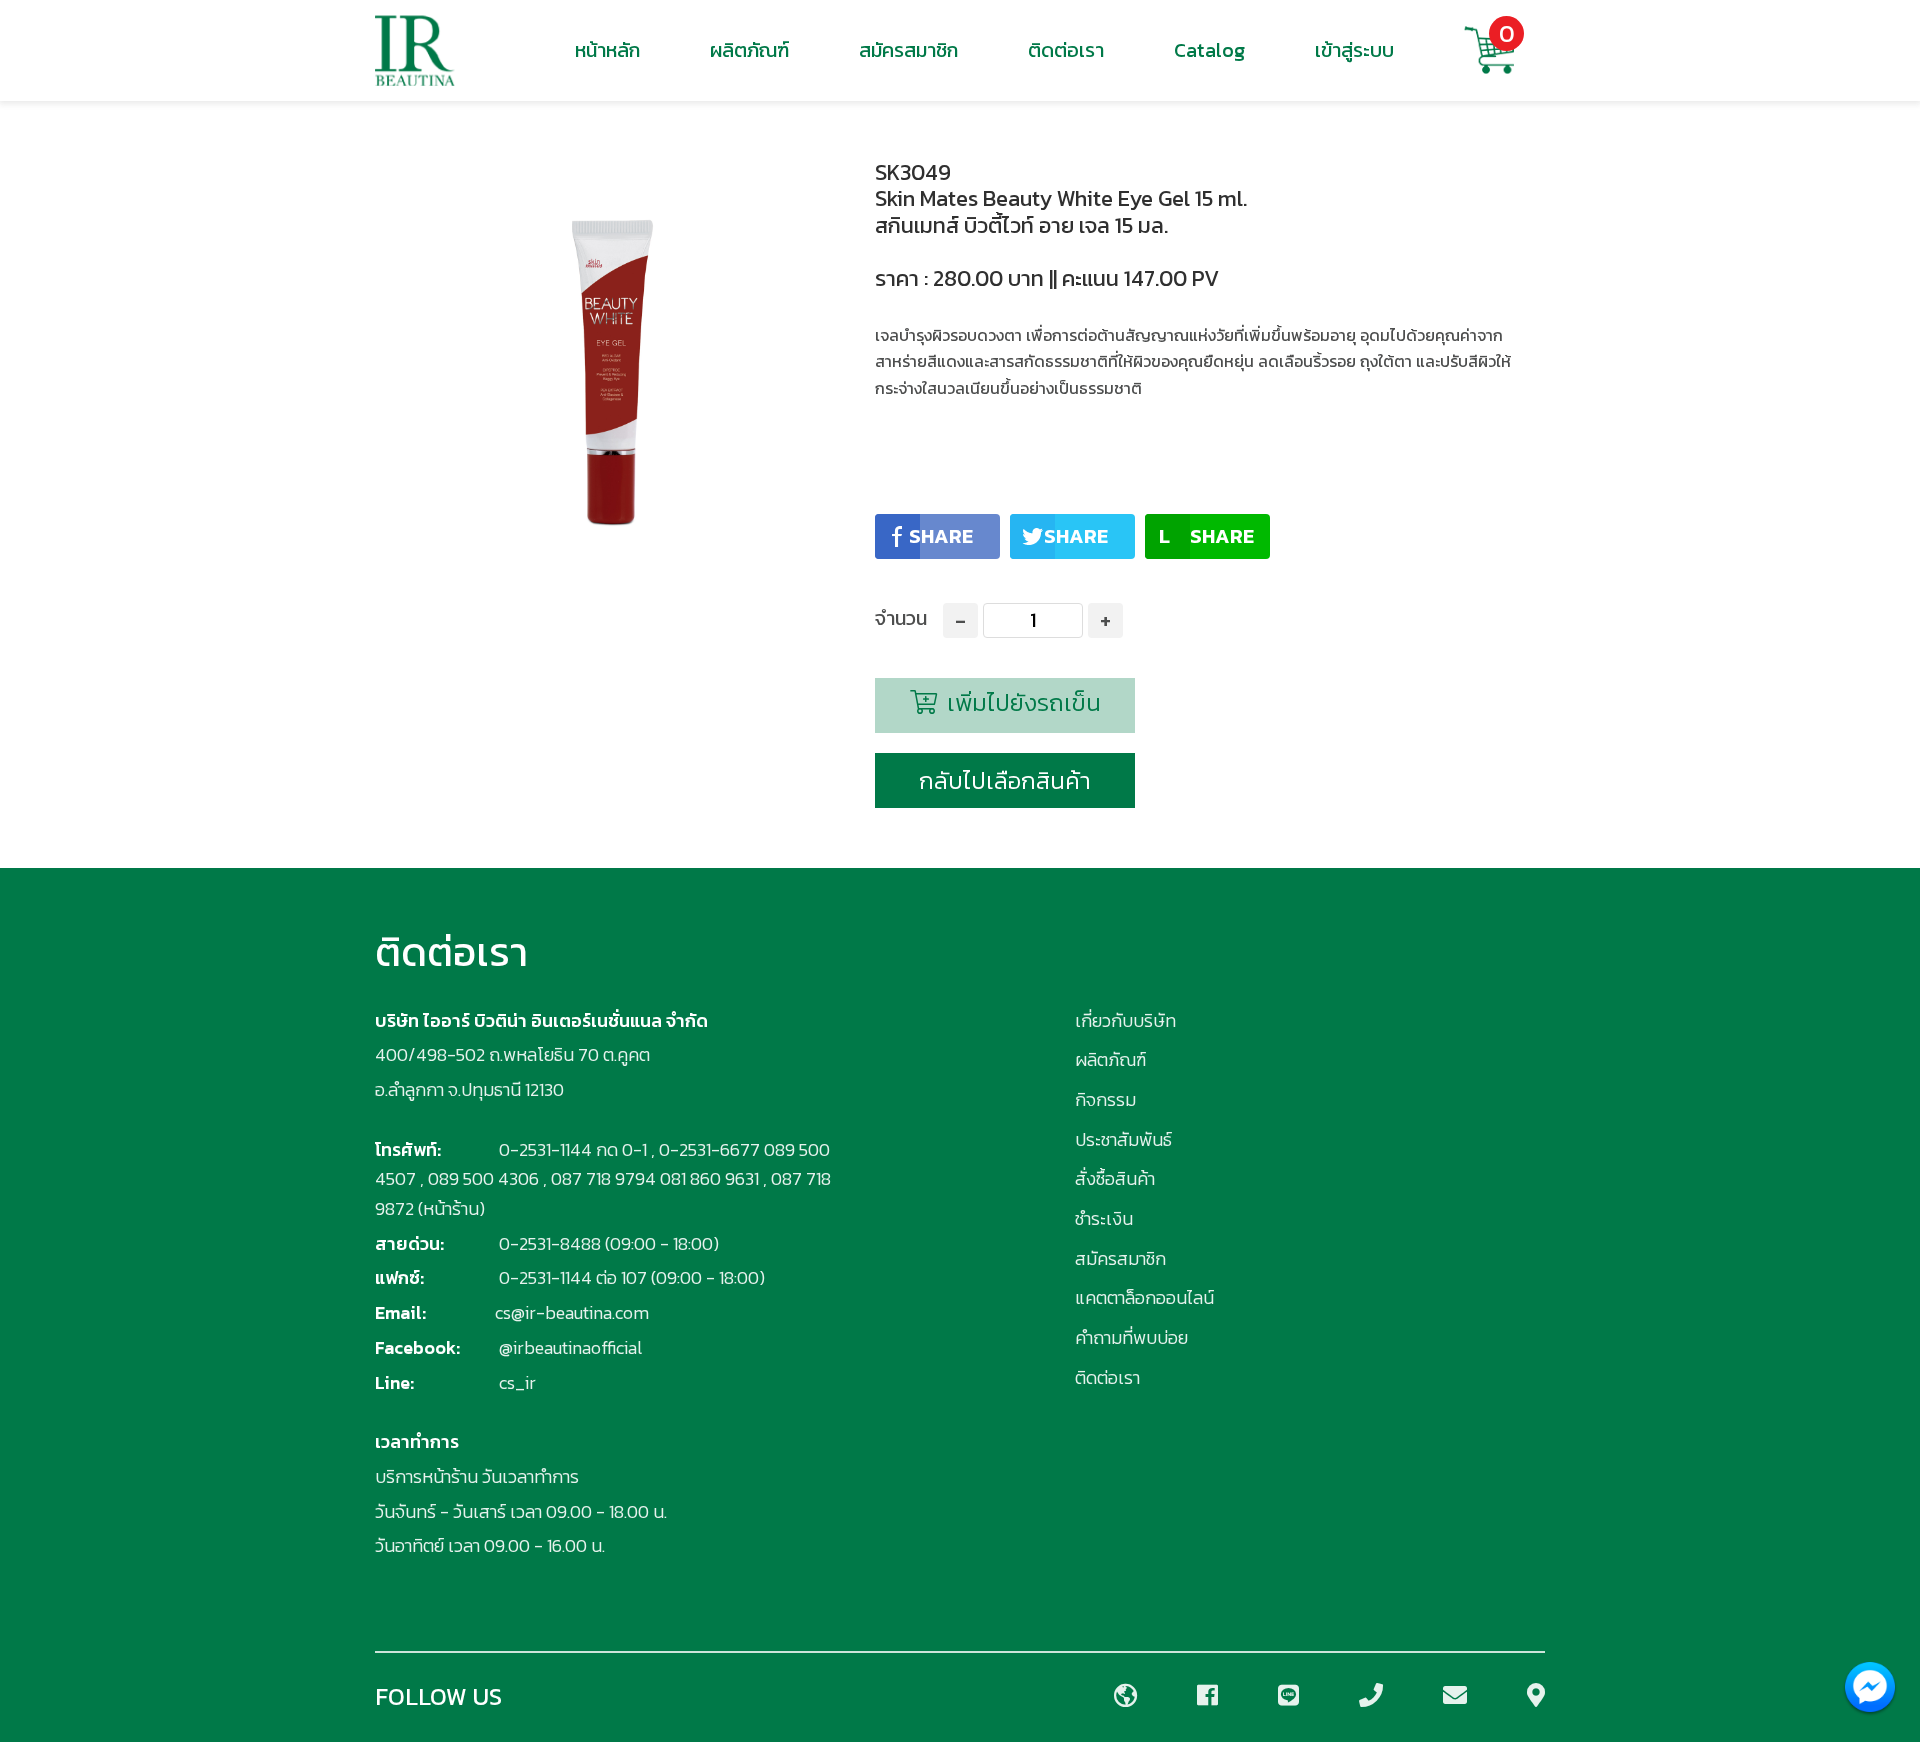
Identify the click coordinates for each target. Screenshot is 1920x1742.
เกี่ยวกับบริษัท (1125, 1020)
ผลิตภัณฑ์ (749, 50)
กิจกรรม (1105, 1099)
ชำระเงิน (1104, 1218)
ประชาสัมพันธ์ (1123, 1139)
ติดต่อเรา (1066, 50)
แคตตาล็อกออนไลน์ (1144, 1297)
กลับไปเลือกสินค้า (1005, 780)
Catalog (1209, 50)
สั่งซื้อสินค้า (1115, 1178)
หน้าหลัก (607, 50)
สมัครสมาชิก (908, 50)
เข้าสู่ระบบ (1354, 50)
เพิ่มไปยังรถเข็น (1021, 702)
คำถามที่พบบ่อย (1131, 1337)
